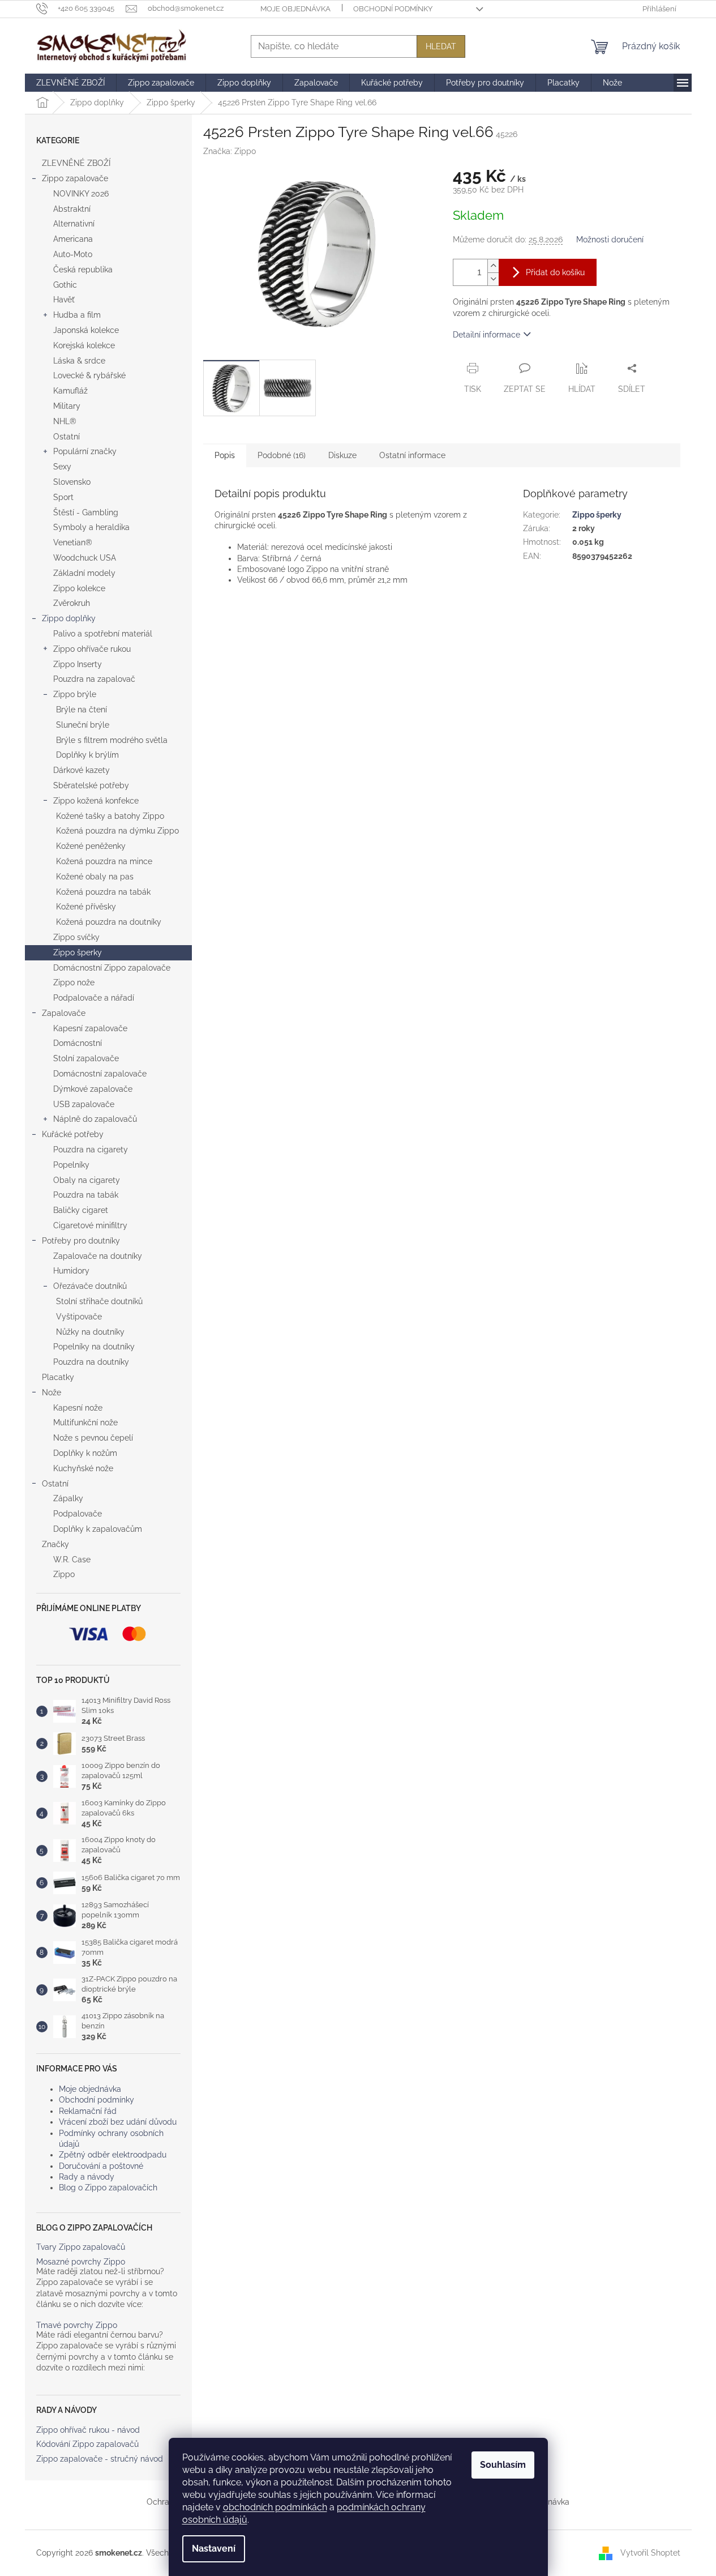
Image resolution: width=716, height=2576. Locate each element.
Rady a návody (87, 2177)
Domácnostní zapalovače (100, 1074)
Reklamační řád (88, 2111)
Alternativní (74, 224)
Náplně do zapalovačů (95, 1119)
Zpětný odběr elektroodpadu (113, 2155)
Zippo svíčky (76, 937)
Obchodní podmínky (393, 9)
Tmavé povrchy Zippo (77, 2325)
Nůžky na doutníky (90, 1332)
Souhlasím (503, 2465)
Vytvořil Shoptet (650, 2552)
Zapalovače (64, 1013)
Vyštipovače (79, 1317)
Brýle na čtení (82, 710)
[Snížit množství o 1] (493, 279)
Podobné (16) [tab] (282, 455)
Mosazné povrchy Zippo (81, 2262)
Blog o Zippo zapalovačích (108, 2188)
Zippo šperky (78, 952)
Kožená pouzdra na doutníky (109, 922)
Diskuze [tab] (342, 455)
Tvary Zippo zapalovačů (81, 2247)
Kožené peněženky (91, 846)
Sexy (62, 467)
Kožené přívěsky (86, 907)
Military (67, 406)
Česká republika (83, 270)
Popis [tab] (225, 455)
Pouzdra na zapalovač (94, 679)
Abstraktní (72, 209)
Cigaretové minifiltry (90, 1225)
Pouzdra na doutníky (91, 1362)
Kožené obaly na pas (95, 877)
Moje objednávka (295, 9)
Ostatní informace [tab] (412, 455)
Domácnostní (78, 1043)
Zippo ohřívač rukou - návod (88, 2430)
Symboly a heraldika (91, 527)
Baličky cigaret (81, 1210)
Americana (73, 239)
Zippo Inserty (78, 664)
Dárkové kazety (82, 770)
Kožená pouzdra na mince (104, 861)
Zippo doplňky (69, 618)
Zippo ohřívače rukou (92, 649)
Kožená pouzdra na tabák (103, 892)
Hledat (441, 46)
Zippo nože (74, 982)
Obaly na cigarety (87, 1180)
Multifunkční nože (85, 1422)
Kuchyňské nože (83, 1468)
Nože (52, 1392)
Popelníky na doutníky (94, 1347)
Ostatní (67, 437)
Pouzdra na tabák (86, 1195)
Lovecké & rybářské (89, 375)
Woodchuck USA (85, 558)
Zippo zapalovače (75, 178)
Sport (63, 497)
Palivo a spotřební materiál (103, 634)
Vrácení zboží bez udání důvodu (118, 2122)
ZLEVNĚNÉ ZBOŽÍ (76, 163)
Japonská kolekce (86, 330)
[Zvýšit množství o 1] (493, 266)
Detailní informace (486, 335)
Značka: (230, 151)
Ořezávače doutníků (90, 1286)
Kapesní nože (78, 1408)
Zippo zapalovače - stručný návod (100, 2459)
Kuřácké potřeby (73, 1134)
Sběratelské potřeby (91, 785)
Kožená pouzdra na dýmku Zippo (117, 831)
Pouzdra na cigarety (91, 1150)
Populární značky (85, 451)
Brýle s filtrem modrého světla (112, 740)
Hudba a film (77, 315)
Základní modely (84, 573)
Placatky (58, 1377)
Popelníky (71, 1165)
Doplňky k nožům (85, 1453)
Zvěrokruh (72, 603)
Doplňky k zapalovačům (98, 1529)
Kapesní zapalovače (90, 1028)
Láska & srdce (79, 361)
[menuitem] (70, 83)
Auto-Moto (73, 254)
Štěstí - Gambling (86, 512)
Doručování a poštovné (101, 2166)
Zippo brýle (75, 694)
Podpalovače (78, 1514)
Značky (55, 1544)
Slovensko (72, 482)
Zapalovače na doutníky (98, 1256)
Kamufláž (70, 391)
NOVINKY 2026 (81, 194)
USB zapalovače (84, 1104)
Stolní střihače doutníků (99, 1301)
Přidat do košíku (555, 272)
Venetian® (73, 542)
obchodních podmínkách (275, 2507)
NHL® (65, 421)
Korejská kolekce (84, 345)
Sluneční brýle (83, 725)
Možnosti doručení (610, 240)
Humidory (71, 1271)
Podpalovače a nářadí (94, 998)
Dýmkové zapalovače (93, 1089)
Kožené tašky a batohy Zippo (110, 816)
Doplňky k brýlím (87, 755)
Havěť (64, 300)
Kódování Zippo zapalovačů (87, 2444)
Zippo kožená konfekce (96, 801)
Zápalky (68, 1498)
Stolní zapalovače (86, 1058)
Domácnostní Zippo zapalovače (112, 968)
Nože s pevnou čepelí (93, 1438)
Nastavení (214, 2549)
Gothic (65, 285)
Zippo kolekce (79, 588)
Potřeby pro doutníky (81, 1241)
